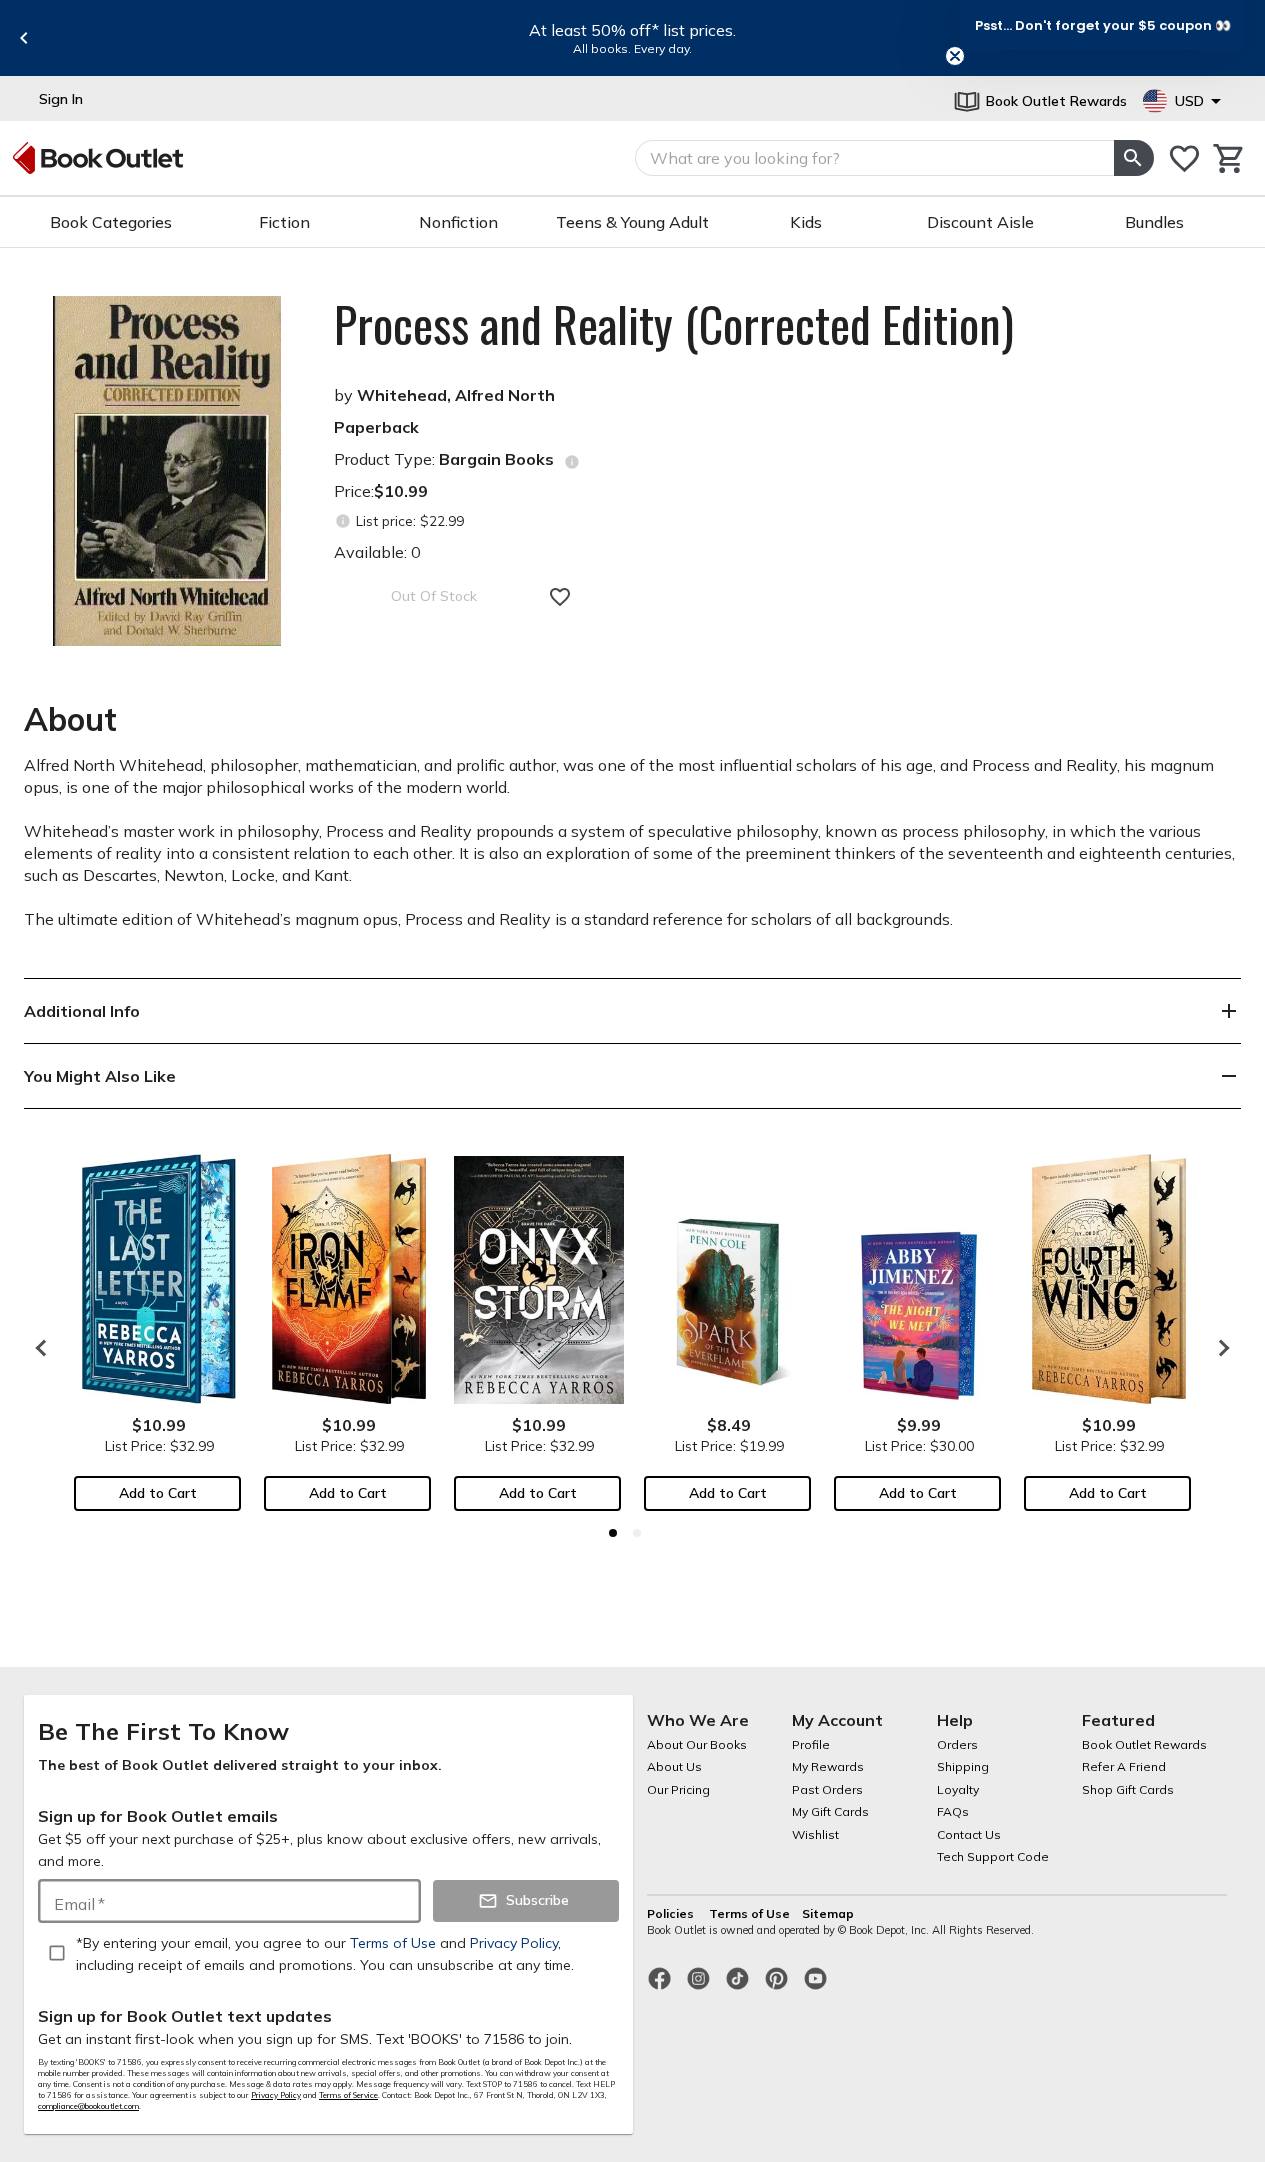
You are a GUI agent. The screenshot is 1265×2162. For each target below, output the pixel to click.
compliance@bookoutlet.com (88, 2106)
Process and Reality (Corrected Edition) (674, 324)
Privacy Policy (276, 2095)
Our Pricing (678, 1789)
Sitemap (828, 1913)
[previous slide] (24, 38)
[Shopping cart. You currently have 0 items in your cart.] (1229, 158)
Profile (811, 1744)
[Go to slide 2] (637, 1533)
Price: (381, 491)
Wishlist (815, 1834)
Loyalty (958, 1789)
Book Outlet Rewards (1144, 1744)
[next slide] (1219, 1348)
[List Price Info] (342, 521)
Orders (957, 1744)
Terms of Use (749, 1913)
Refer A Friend (1124, 1766)
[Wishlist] (1184, 158)
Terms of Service (348, 2095)
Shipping (963, 1766)
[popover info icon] (572, 462)
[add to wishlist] (560, 597)
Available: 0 (377, 552)
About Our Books (697, 1744)
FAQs (953, 1811)
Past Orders (827, 1789)
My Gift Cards (830, 1811)
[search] (1134, 158)
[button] (1103, 25)
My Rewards (828, 1766)
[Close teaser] (955, 56)
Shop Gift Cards (1128, 1789)
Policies (672, 1913)
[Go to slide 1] (613, 1533)
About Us (674, 1766)
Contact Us (969, 1834)
